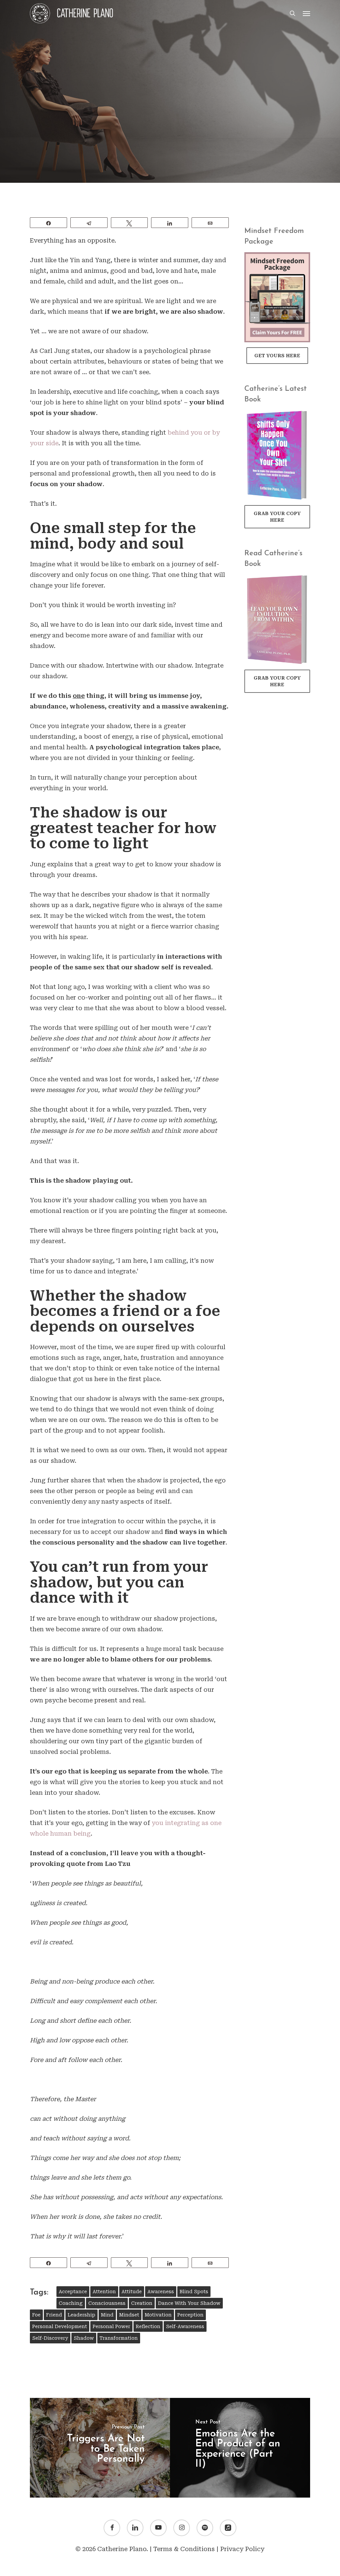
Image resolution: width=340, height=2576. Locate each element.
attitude (132, 2292)
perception (190, 2315)
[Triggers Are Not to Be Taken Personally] (100, 2448)
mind (107, 2315)
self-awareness (185, 2326)
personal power (111, 2326)
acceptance (73, 2292)
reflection (148, 2326)
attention (104, 2292)
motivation (158, 2315)
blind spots (194, 2292)
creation (142, 2303)
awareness (161, 2292)
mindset (129, 2315)
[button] (306, 13)
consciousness (107, 2303)
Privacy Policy (242, 2549)
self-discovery (50, 2338)
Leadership (170, 147)
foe (36, 2315)
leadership (82, 2315)
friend (54, 2315)
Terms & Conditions (184, 2549)
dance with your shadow (189, 2303)
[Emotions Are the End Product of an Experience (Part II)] (240, 2448)
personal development (60, 2326)
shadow (84, 2338)
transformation (119, 2338)
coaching (71, 2303)
